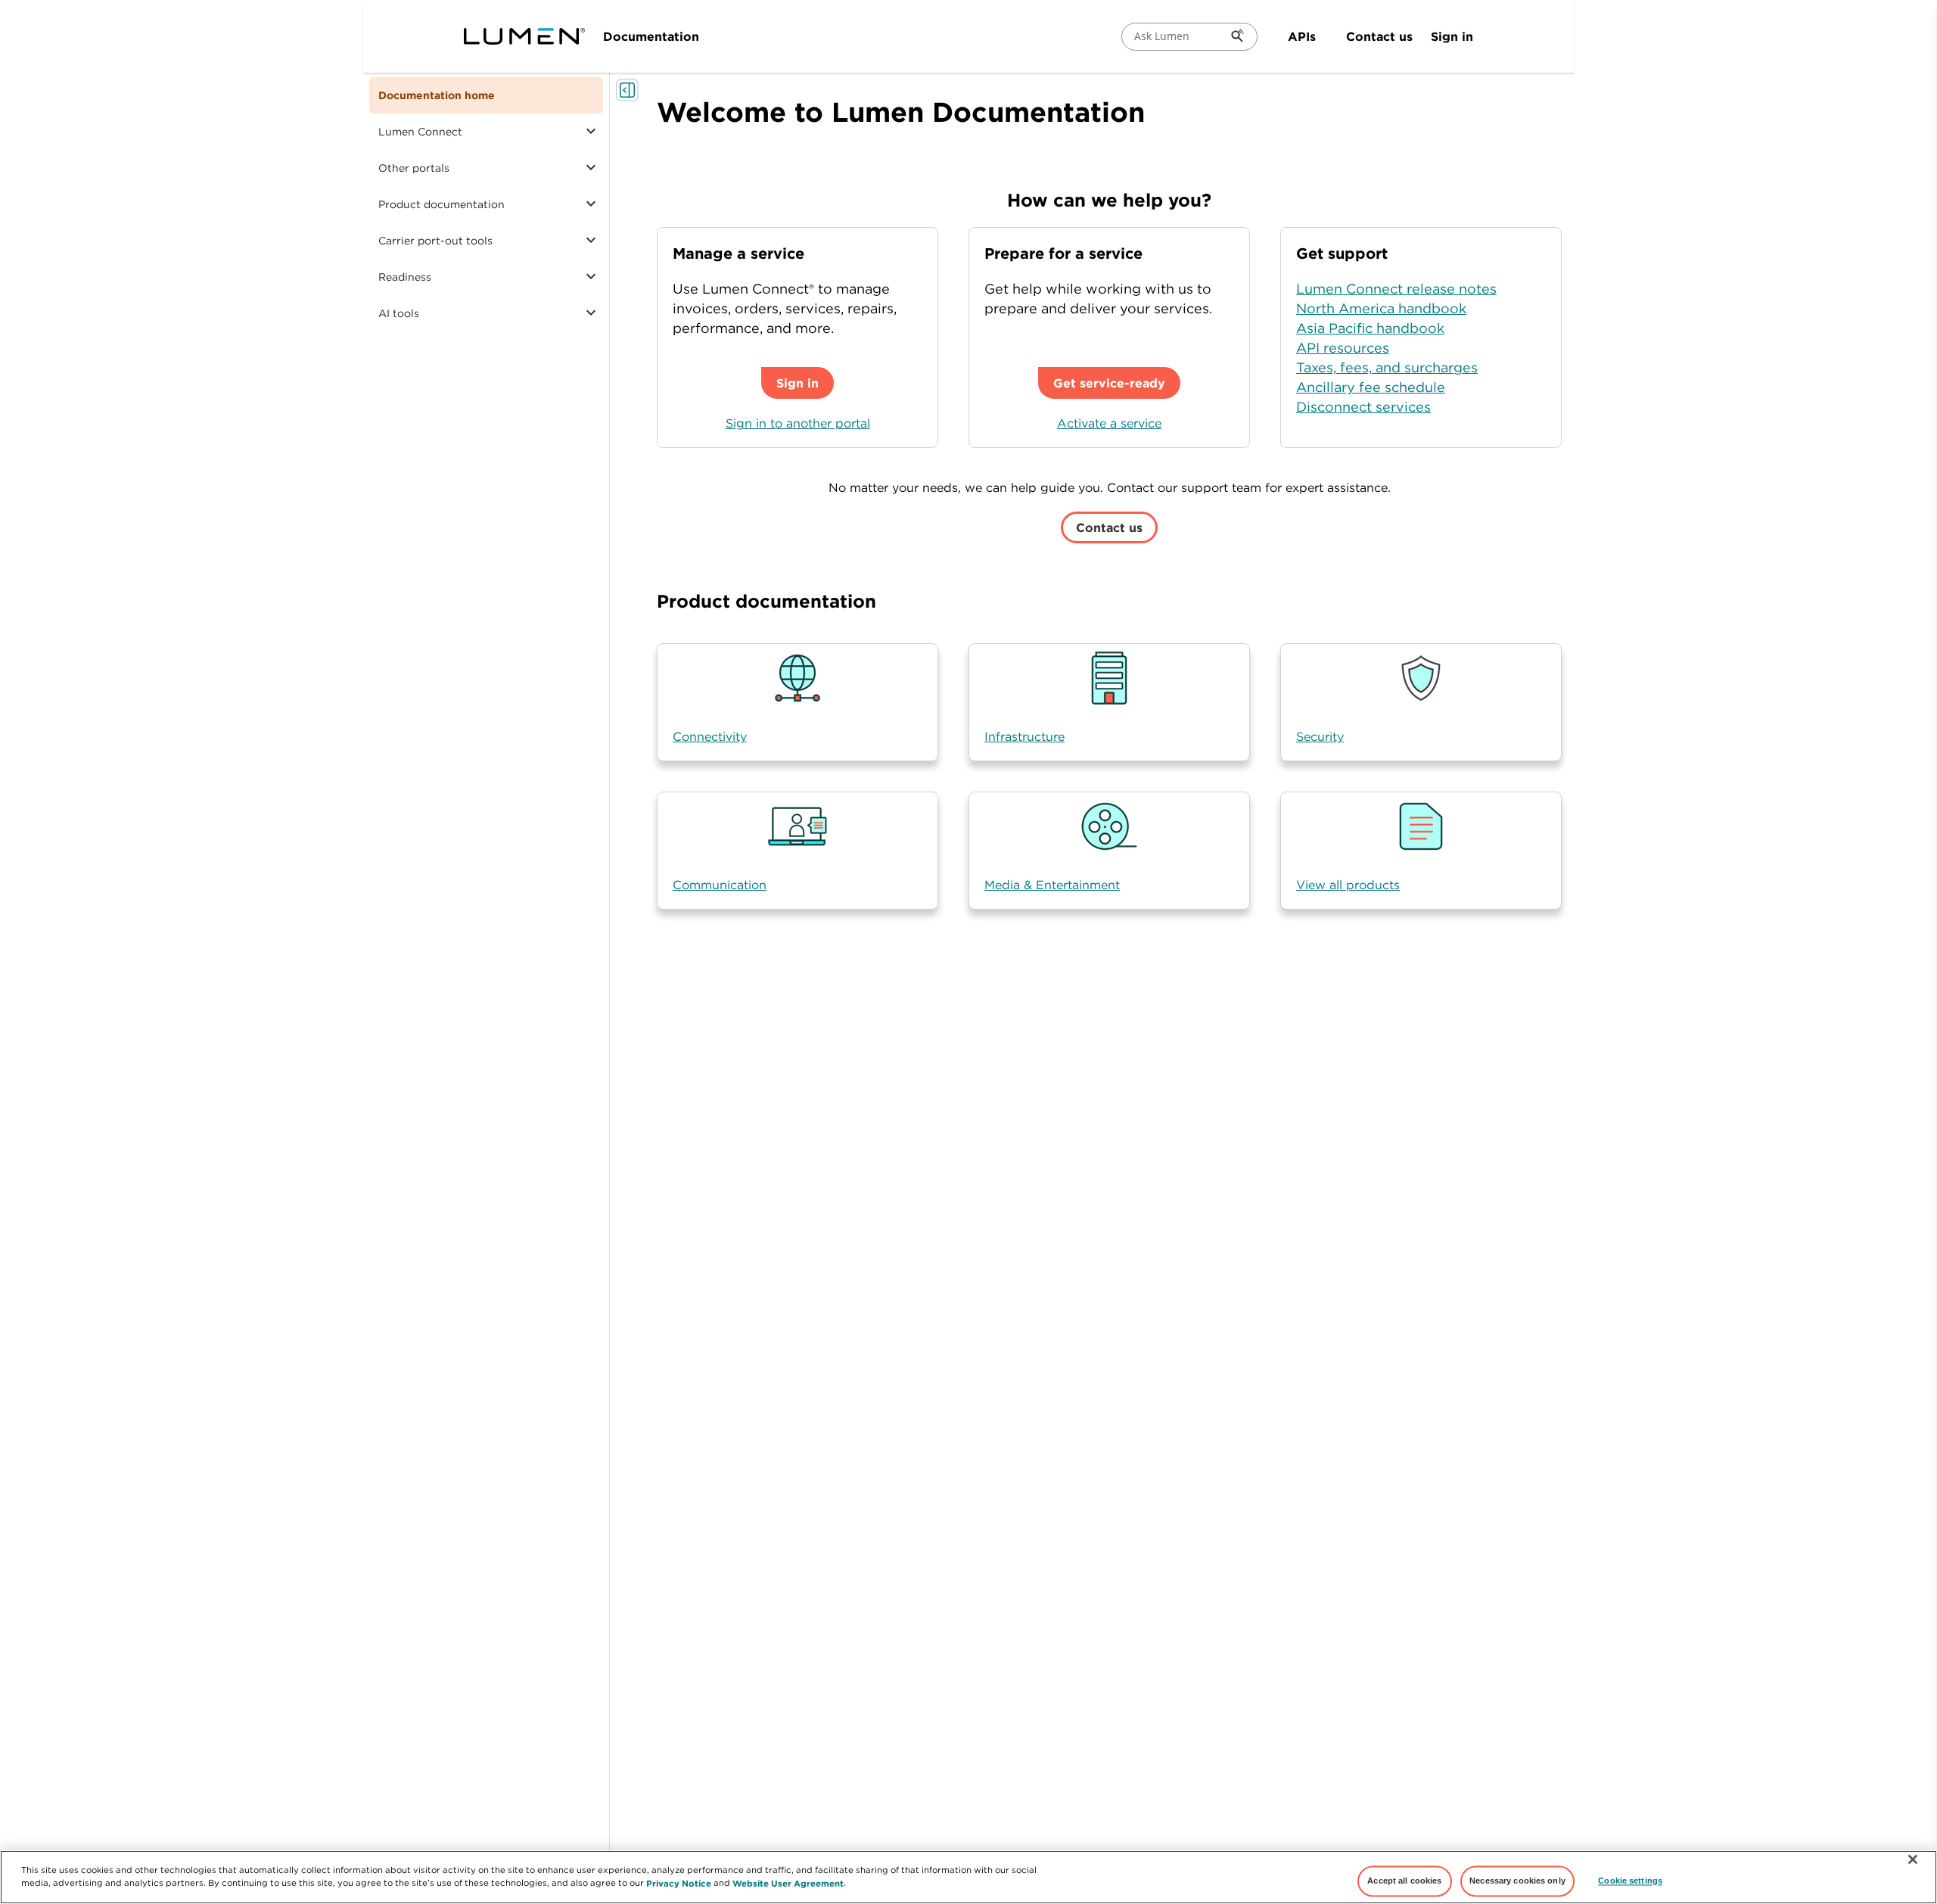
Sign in (1452, 36)
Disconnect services (1363, 407)
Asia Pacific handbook (1370, 328)
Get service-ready (1109, 383)
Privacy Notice (679, 1882)
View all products (1348, 885)
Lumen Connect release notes (1396, 289)
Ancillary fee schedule (1371, 387)
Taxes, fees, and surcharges (1387, 367)
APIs (1302, 36)
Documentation (651, 36)
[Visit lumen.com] (524, 36)
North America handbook (1381, 308)
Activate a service (1109, 423)
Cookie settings (1630, 1881)
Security (1320, 736)
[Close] (1913, 1859)
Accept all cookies (1404, 1881)
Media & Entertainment (1052, 885)
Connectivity (710, 736)
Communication (720, 885)
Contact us (1379, 36)
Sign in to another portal (798, 423)
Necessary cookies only (1517, 1881)
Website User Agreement (788, 1882)
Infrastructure (1024, 736)
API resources (1343, 348)
